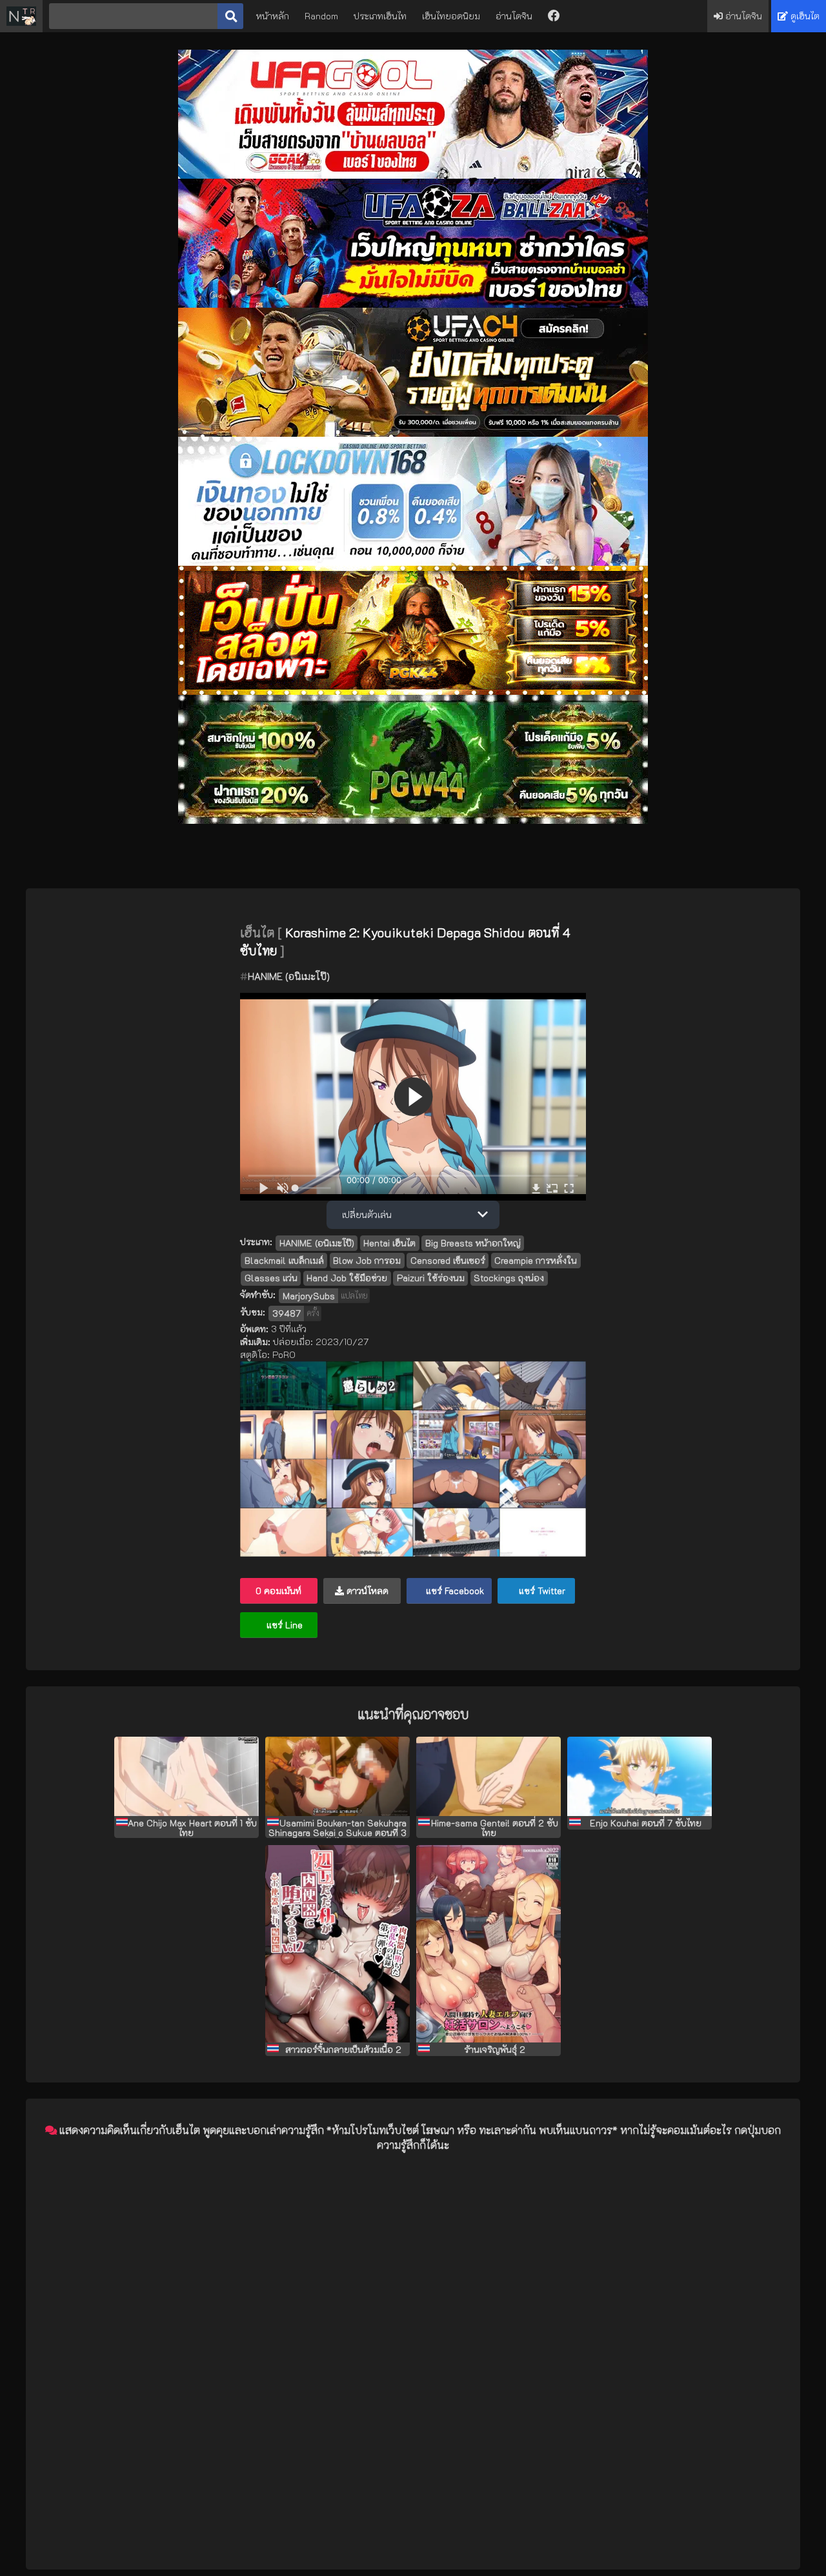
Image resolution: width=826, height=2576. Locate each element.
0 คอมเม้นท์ (278, 1591)
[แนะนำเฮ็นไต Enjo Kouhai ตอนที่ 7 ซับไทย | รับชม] (640, 1776)
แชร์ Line (283, 1625)
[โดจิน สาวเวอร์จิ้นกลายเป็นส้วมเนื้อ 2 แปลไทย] (337, 1944)
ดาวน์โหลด (366, 1591)
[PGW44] (413, 820)
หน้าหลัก (273, 16)
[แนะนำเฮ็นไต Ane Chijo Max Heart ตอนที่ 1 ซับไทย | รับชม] (186, 1776)
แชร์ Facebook (454, 1591)
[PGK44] (413, 691)
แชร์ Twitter (541, 1591)
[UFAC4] (413, 433)
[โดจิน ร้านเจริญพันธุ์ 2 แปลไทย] (489, 1944)
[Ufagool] (413, 175)
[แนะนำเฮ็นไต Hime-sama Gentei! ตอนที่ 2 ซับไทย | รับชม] (489, 1776)
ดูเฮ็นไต (804, 16)
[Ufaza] (413, 304)
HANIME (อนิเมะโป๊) (289, 976)
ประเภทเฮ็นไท (380, 16)
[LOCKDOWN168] (413, 562)
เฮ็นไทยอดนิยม (451, 16)
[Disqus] (413, 2324)
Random (321, 16)
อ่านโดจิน (514, 16)
